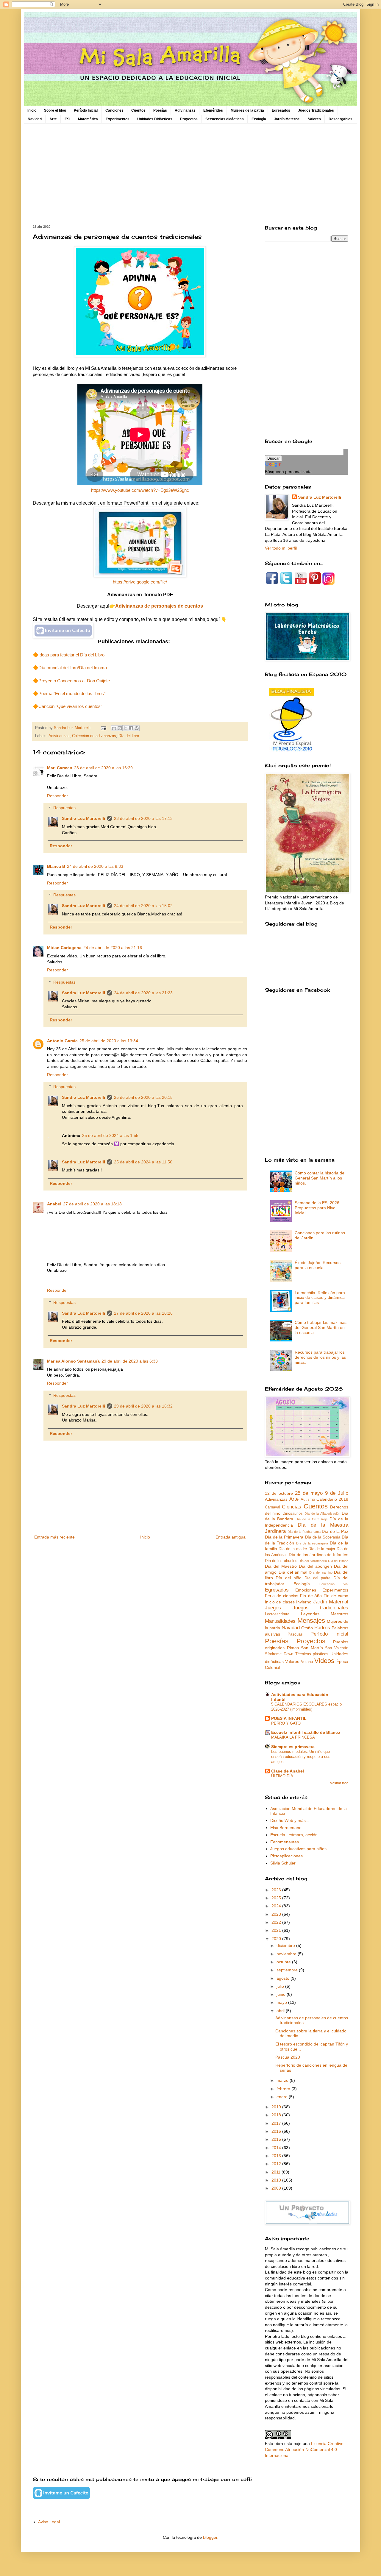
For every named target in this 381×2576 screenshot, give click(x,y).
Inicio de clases (280, 1602)
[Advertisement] (190, 174)
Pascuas (295, 1634)
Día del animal (293, 1572)
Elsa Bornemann (286, 1828)
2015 (277, 2139)
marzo (283, 2080)
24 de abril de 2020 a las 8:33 (95, 866)
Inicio (32, 110)
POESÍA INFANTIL (289, 1718)
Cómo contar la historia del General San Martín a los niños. (320, 1178)
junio (282, 1994)
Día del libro (129, 736)
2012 (277, 2164)
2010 (277, 2180)
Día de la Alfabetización (322, 1514)
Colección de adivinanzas (94, 736)
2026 (277, 1890)
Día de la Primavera (284, 1537)
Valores (314, 119)
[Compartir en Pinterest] (137, 728)
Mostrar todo (339, 1783)
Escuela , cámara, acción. (295, 1835)
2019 (277, 2107)
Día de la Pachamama (304, 1532)
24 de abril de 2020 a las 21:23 (143, 993)
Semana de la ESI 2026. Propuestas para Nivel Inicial (318, 1208)
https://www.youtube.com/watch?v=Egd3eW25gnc (140, 490)
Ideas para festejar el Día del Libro (71, 655)
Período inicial (329, 1634)
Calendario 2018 (332, 1499)
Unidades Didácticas (155, 119)
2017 (277, 2123)
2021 (277, 1930)
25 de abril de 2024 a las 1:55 (110, 1135)
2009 (277, 2188)
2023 (277, 1914)
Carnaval (273, 1507)
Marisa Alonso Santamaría (73, 1361)
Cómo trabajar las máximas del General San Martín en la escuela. (321, 1327)
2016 (277, 2131)
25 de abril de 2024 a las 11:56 (143, 1162)
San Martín (312, 1648)
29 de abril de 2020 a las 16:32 (143, 1406)
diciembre (286, 1945)
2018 (277, 2115)
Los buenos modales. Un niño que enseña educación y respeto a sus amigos (301, 1757)
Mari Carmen (60, 768)
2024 (277, 1906)
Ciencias (292, 1507)
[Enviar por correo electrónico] (114, 728)
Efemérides (213, 110)
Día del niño (289, 1578)
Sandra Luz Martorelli (83, 818)
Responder (57, 796)
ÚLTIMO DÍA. (283, 1776)
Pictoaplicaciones (286, 1856)
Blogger (210, 2537)
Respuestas (64, 808)
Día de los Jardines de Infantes (318, 1555)
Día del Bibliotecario (313, 1561)
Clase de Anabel (288, 1771)
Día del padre (318, 1578)
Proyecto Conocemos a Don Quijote (74, 681)
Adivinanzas (185, 110)
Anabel (54, 1204)
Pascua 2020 (288, 2057)
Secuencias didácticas (225, 119)
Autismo (308, 1500)
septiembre (288, 1970)
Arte (53, 119)
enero (283, 2097)
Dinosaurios (293, 1514)
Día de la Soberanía (323, 1537)
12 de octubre (279, 1493)
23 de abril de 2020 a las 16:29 (103, 768)
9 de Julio (337, 1493)
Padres (322, 1628)
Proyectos (189, 119)
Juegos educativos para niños (298, 1849)
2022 (277, 1922)
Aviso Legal (49, 2522)
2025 (277, 1898)
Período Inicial (86, 110)
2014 (277, 2148)
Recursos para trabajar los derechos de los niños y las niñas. (320, 1357)
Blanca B (56, 866)
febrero (284, 2089)
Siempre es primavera (293, 1747)
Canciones (114, 110)
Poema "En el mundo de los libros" (72, 693)
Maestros (339, 1614)
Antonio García (62, 1041)
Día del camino (321, 1572)
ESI (67, 119)
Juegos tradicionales (321, 1608)
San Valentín (337, 1648)
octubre (284, 1962)
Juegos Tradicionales (316, 110)
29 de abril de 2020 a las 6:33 (130, 1361)
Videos (324, 1661)
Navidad (35, 119)
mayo (282, 2002)
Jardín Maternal (287, 119)
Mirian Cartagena (64, 948)
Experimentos (118, 119)
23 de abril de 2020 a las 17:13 (143, 818)
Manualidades (280, 1621)
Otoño (307, 1628)
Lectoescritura (277, 1614)
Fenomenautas (285, 1842)
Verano (307, 1662)
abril (281, 2011)
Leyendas (310, 1614)
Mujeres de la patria (247, 110)
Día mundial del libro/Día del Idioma (73, 668)
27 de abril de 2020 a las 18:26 (143, 1313)
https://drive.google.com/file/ (140, 582)
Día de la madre (293, 1549)
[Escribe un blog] (120, 728)
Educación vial (334, 1584)
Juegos (273, 1608)
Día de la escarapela (312, 1543)
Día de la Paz (335, 1531)
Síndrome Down (279, 1654)
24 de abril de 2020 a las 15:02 (143, 906)
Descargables (341, 119)
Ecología (259, 119)
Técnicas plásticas (312, 1654)
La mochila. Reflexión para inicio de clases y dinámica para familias (320, 1298)
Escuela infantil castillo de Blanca (306, 1732)
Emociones (306, 1590)
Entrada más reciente (54, 1537)
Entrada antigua (231, 1537)
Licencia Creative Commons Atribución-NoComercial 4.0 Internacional (304, 2449)
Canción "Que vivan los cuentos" (70, 706)
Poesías (160, 110)
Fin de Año (311, 1596)
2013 (277, 2156)
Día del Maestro (281, 1566)
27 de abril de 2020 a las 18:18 (92, 1204)
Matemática (88, 119)
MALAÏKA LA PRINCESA (293, 1737)
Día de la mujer (322, 1549)
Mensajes (311, 1621)
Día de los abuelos (281, 1561)
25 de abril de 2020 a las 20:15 (143, 1097)
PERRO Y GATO (286, 1723)
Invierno (304, 1602)
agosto (284, 1978)
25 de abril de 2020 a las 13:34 (109, 1041)
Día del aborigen (315, 1566)
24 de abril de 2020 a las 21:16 (113, 948)
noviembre (287, 1954)
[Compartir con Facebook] (131, 728)
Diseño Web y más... (290, 1820)
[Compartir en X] (125, 728)
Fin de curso (336, 1596)
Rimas (293, 1648)
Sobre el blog (55, 110)
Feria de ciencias (282, 1596)
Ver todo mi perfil (281, 548)
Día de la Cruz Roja (312, 1519)
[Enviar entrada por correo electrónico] (103, 728)
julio (281, 1986)
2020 (277, 1939)
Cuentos (138, 110)
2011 (277, 2172)
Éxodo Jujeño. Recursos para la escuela (318, 1265)
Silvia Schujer (283, 1863)
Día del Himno (338, 1561)
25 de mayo (309, 1493)
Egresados (281, 110)
